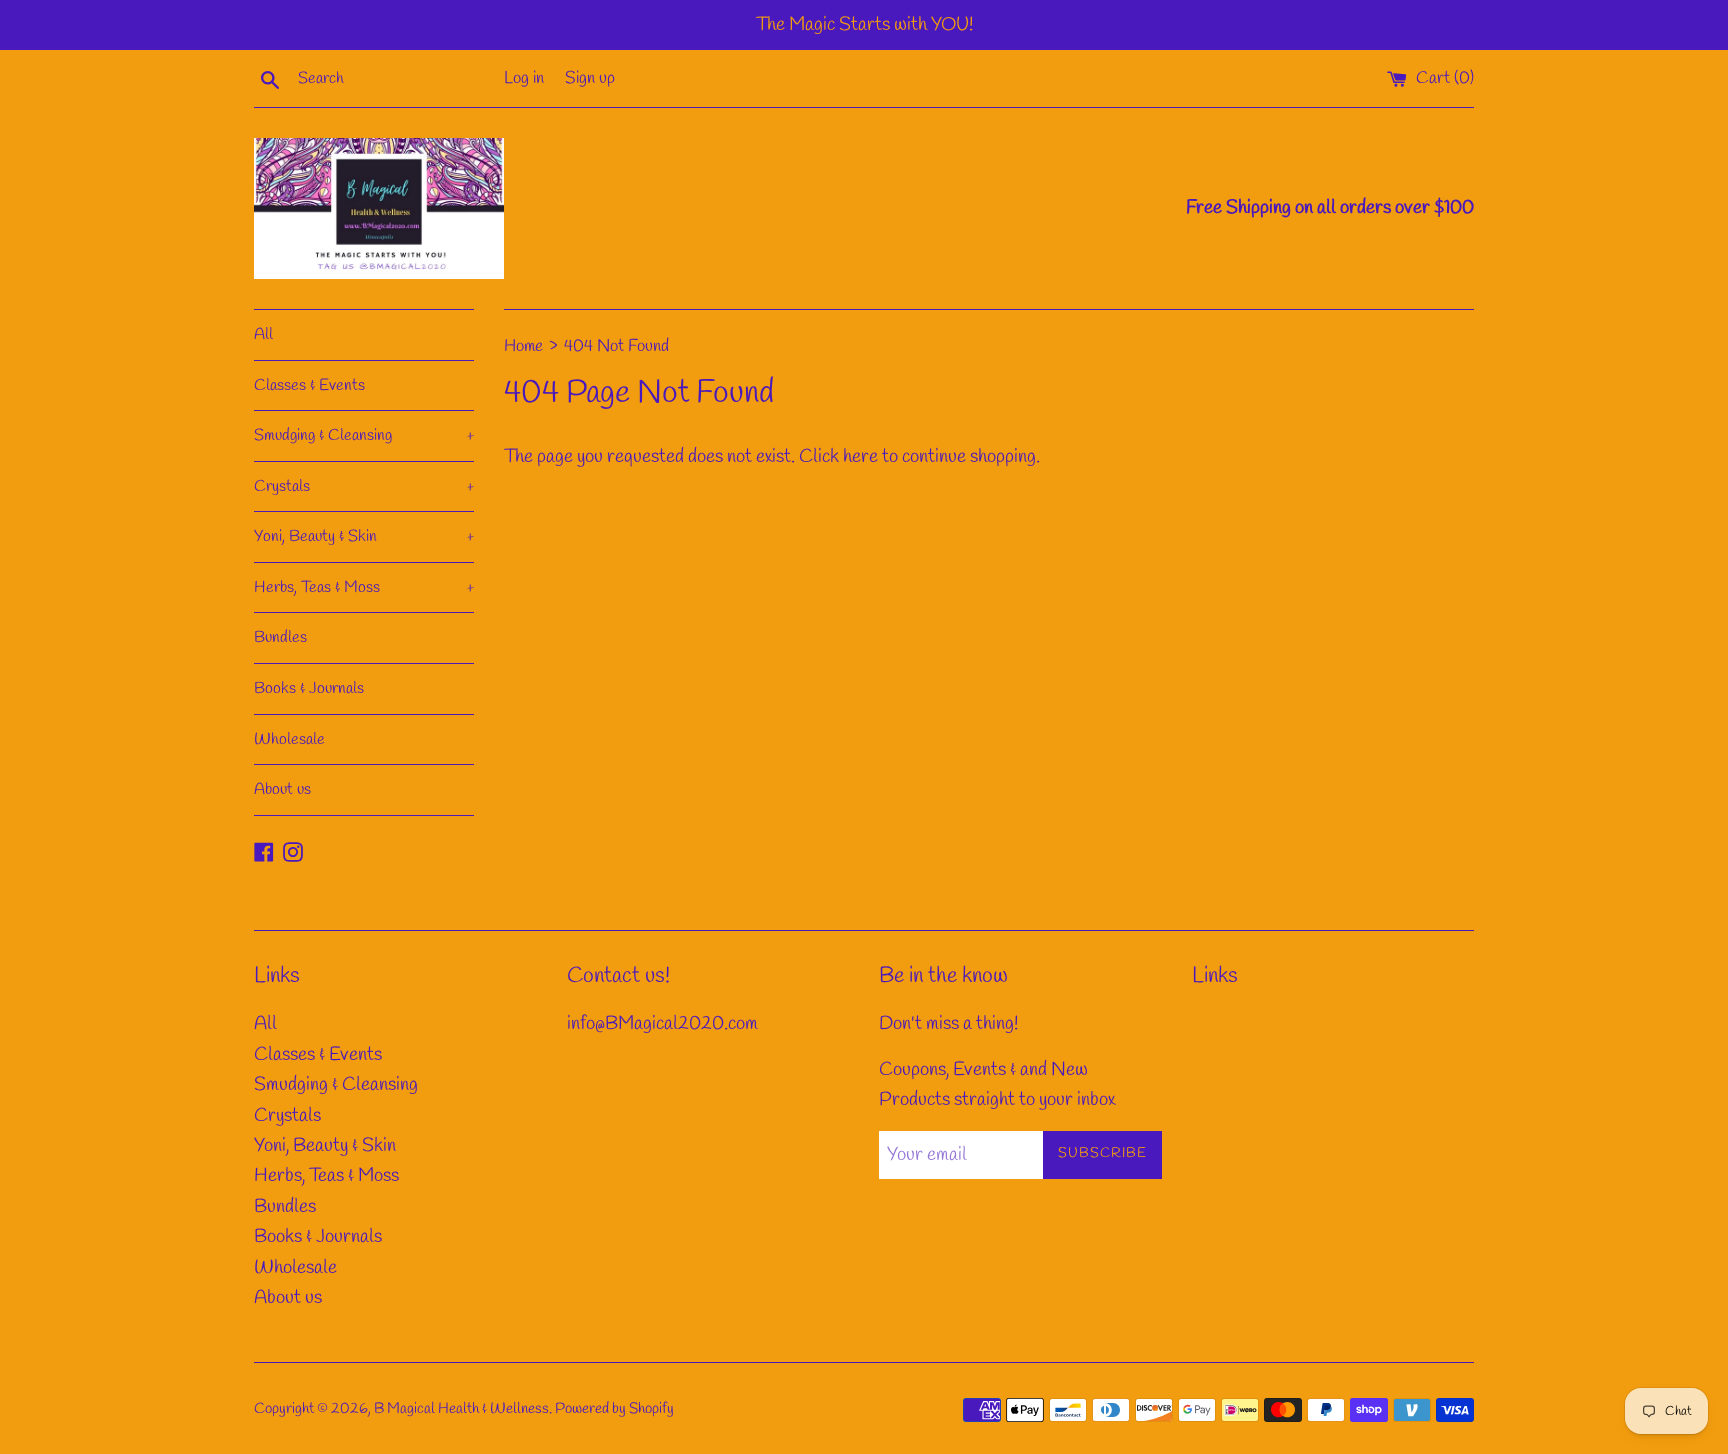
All (263, 334)
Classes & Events (309, 385)
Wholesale (289, 739)
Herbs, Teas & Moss (364, 587)
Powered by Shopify (614, 1409)
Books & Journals (309, 688)
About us (282, 789)
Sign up (590, 78)
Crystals (364, 486)
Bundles (280, 637)
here (860, 457)
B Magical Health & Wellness (461, 1409)
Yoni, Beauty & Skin (364, 536)
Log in (524, 78)
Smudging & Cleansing (364, 435)
